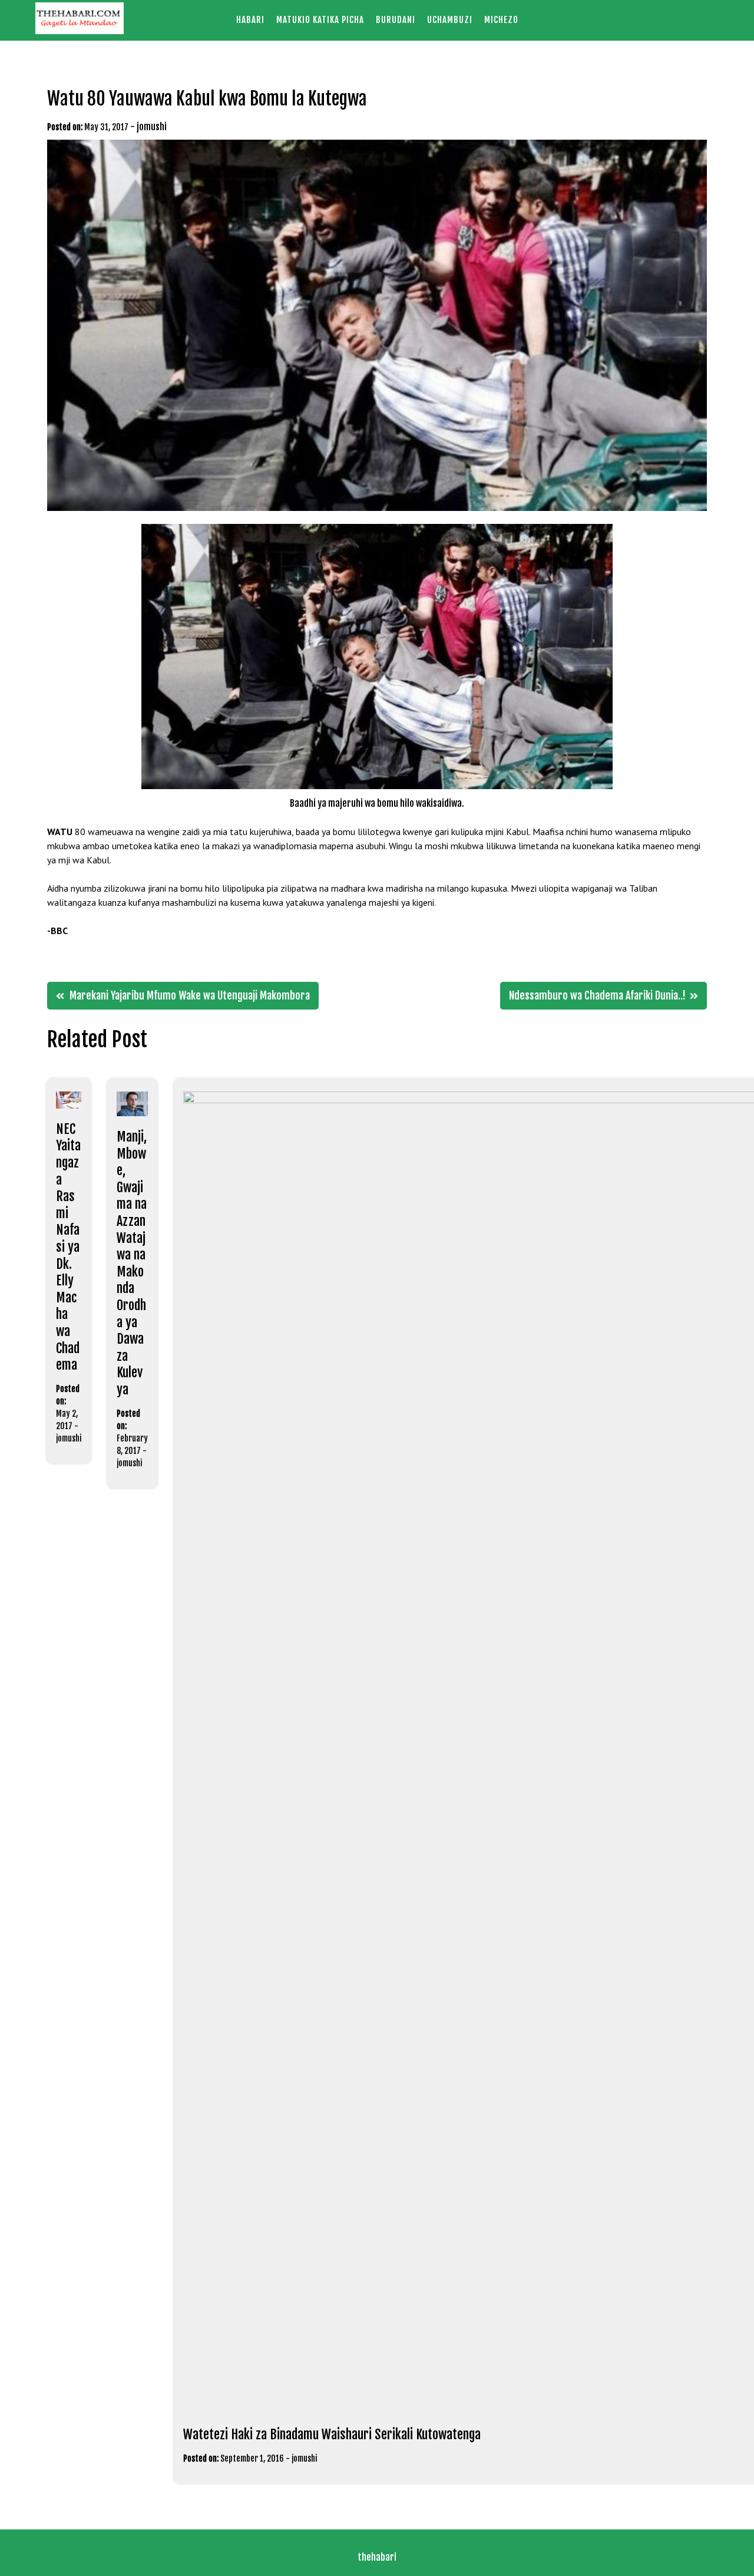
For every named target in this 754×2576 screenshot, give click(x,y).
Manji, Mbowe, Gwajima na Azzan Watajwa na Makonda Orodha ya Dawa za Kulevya (132, 1263)
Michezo (501, 20)
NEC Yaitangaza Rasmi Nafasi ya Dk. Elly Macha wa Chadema (68, 1247)
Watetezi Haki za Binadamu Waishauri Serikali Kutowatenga (332, 2434)
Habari (250, 20)
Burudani (396, 20)
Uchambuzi (450, 20)
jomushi (152, 127)
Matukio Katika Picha (320, 20)
